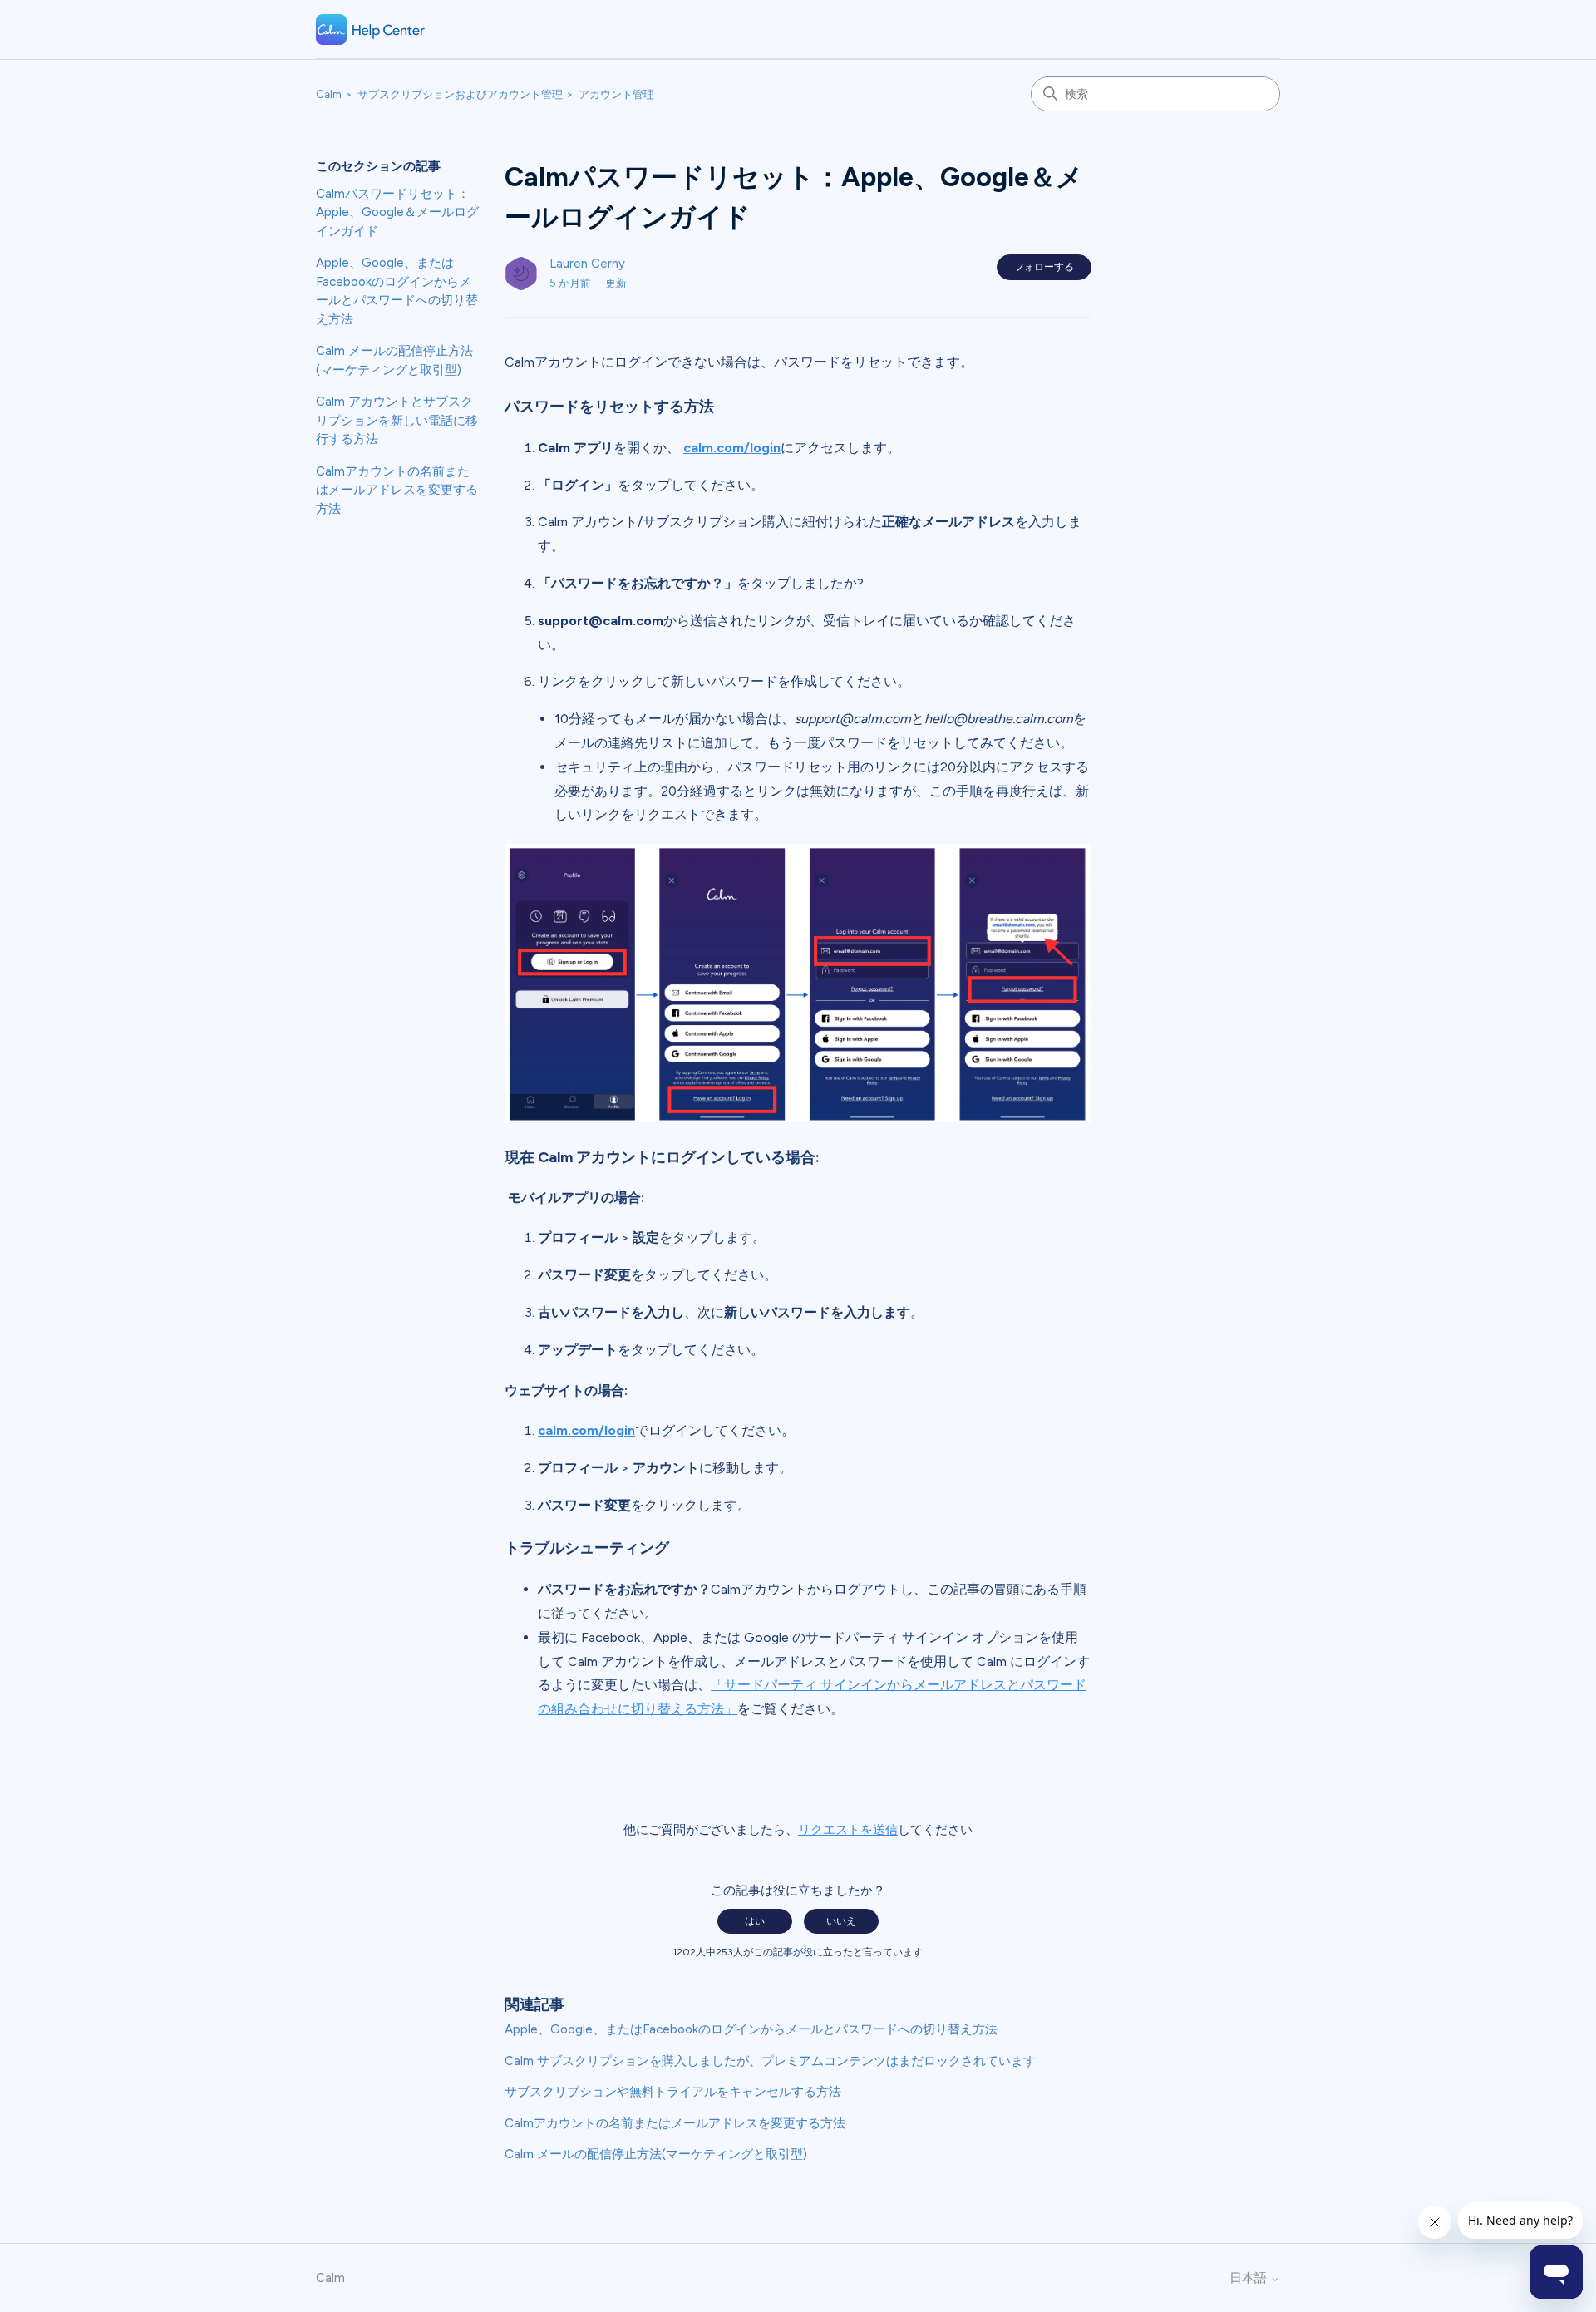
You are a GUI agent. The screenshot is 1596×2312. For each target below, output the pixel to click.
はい (755, 1921)
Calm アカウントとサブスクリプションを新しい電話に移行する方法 (397, 420)
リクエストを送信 (848, 1830)
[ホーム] (371, 30)
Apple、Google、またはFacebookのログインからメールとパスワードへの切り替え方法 (397, 291)
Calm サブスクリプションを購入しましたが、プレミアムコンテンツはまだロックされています (770, 2061)
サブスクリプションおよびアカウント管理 (460, 94)
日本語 (1250, 2278)
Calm (329, 94)
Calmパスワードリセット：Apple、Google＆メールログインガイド (397, 212)
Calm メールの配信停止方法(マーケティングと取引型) (394, 360)
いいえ (841, 1921)
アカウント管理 (616, 94)
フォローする (1044, 267)
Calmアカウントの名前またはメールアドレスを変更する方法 (397, 490)
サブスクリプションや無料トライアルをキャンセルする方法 (673, 2092)
